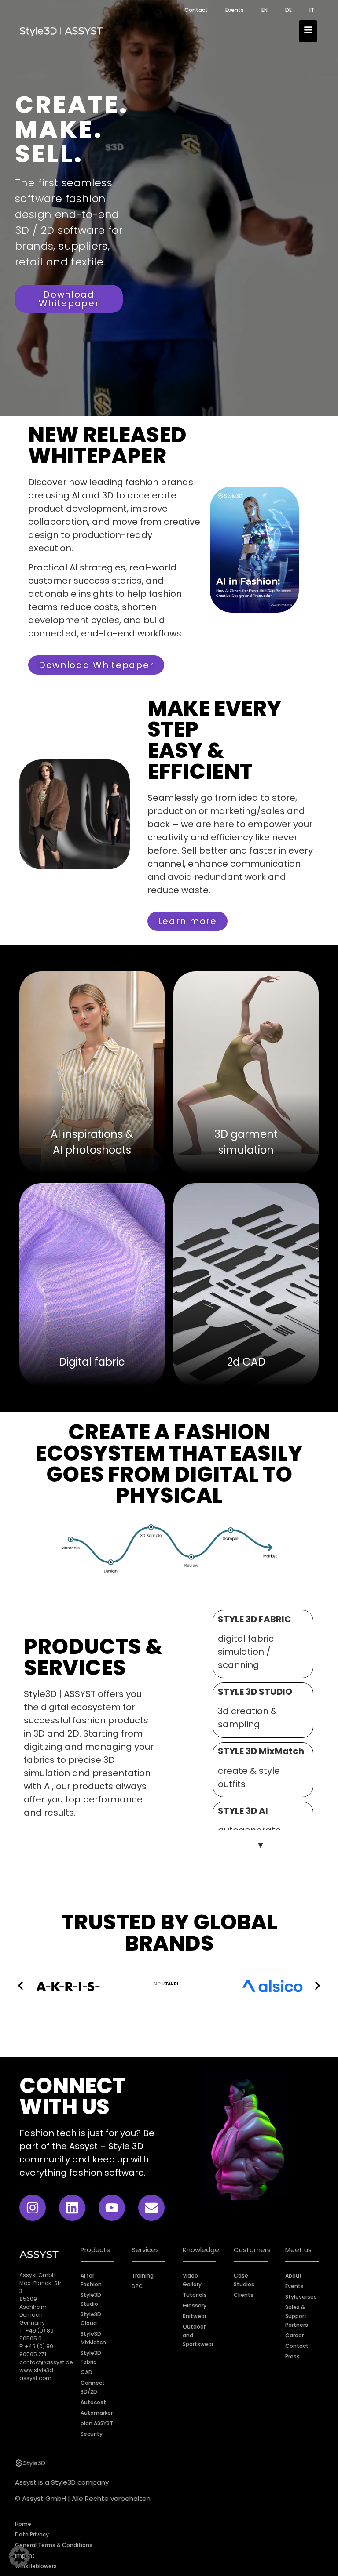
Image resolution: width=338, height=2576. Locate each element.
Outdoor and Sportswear (198, 2335)
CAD (86, 2372)
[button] (20, 1986)
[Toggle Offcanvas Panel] (308, 31)
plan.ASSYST (97, 2423)
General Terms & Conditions (54, 2545)
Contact (196, 10)
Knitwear (195, 2316)
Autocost (93, 2402)
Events (235, 10)
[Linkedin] (72, 2208)
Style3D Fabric (91, 2357)
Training (143, 2276)
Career (294, 2335)
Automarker (97, 2413)
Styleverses (301, 2297)
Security (92, 2434)
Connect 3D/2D (93, 2387)
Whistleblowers (36, 2566)
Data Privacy (32, 2534)
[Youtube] (112, 2208)
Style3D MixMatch (93, 2338)
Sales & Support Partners (297, 2316)
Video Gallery (192, 2280)
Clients (244, 2295)
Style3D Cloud (91, 2319)
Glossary (195, 2305)
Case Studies (244, 2280)
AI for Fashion (91, 2280)
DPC (137, 2286)
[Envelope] (151, 2208)
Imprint (25, 2556)
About (294, 2276)
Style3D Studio (91, 2299)
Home (23, 2524)
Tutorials (195, 2295)
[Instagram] (33, 2208)
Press (292, 2356)
